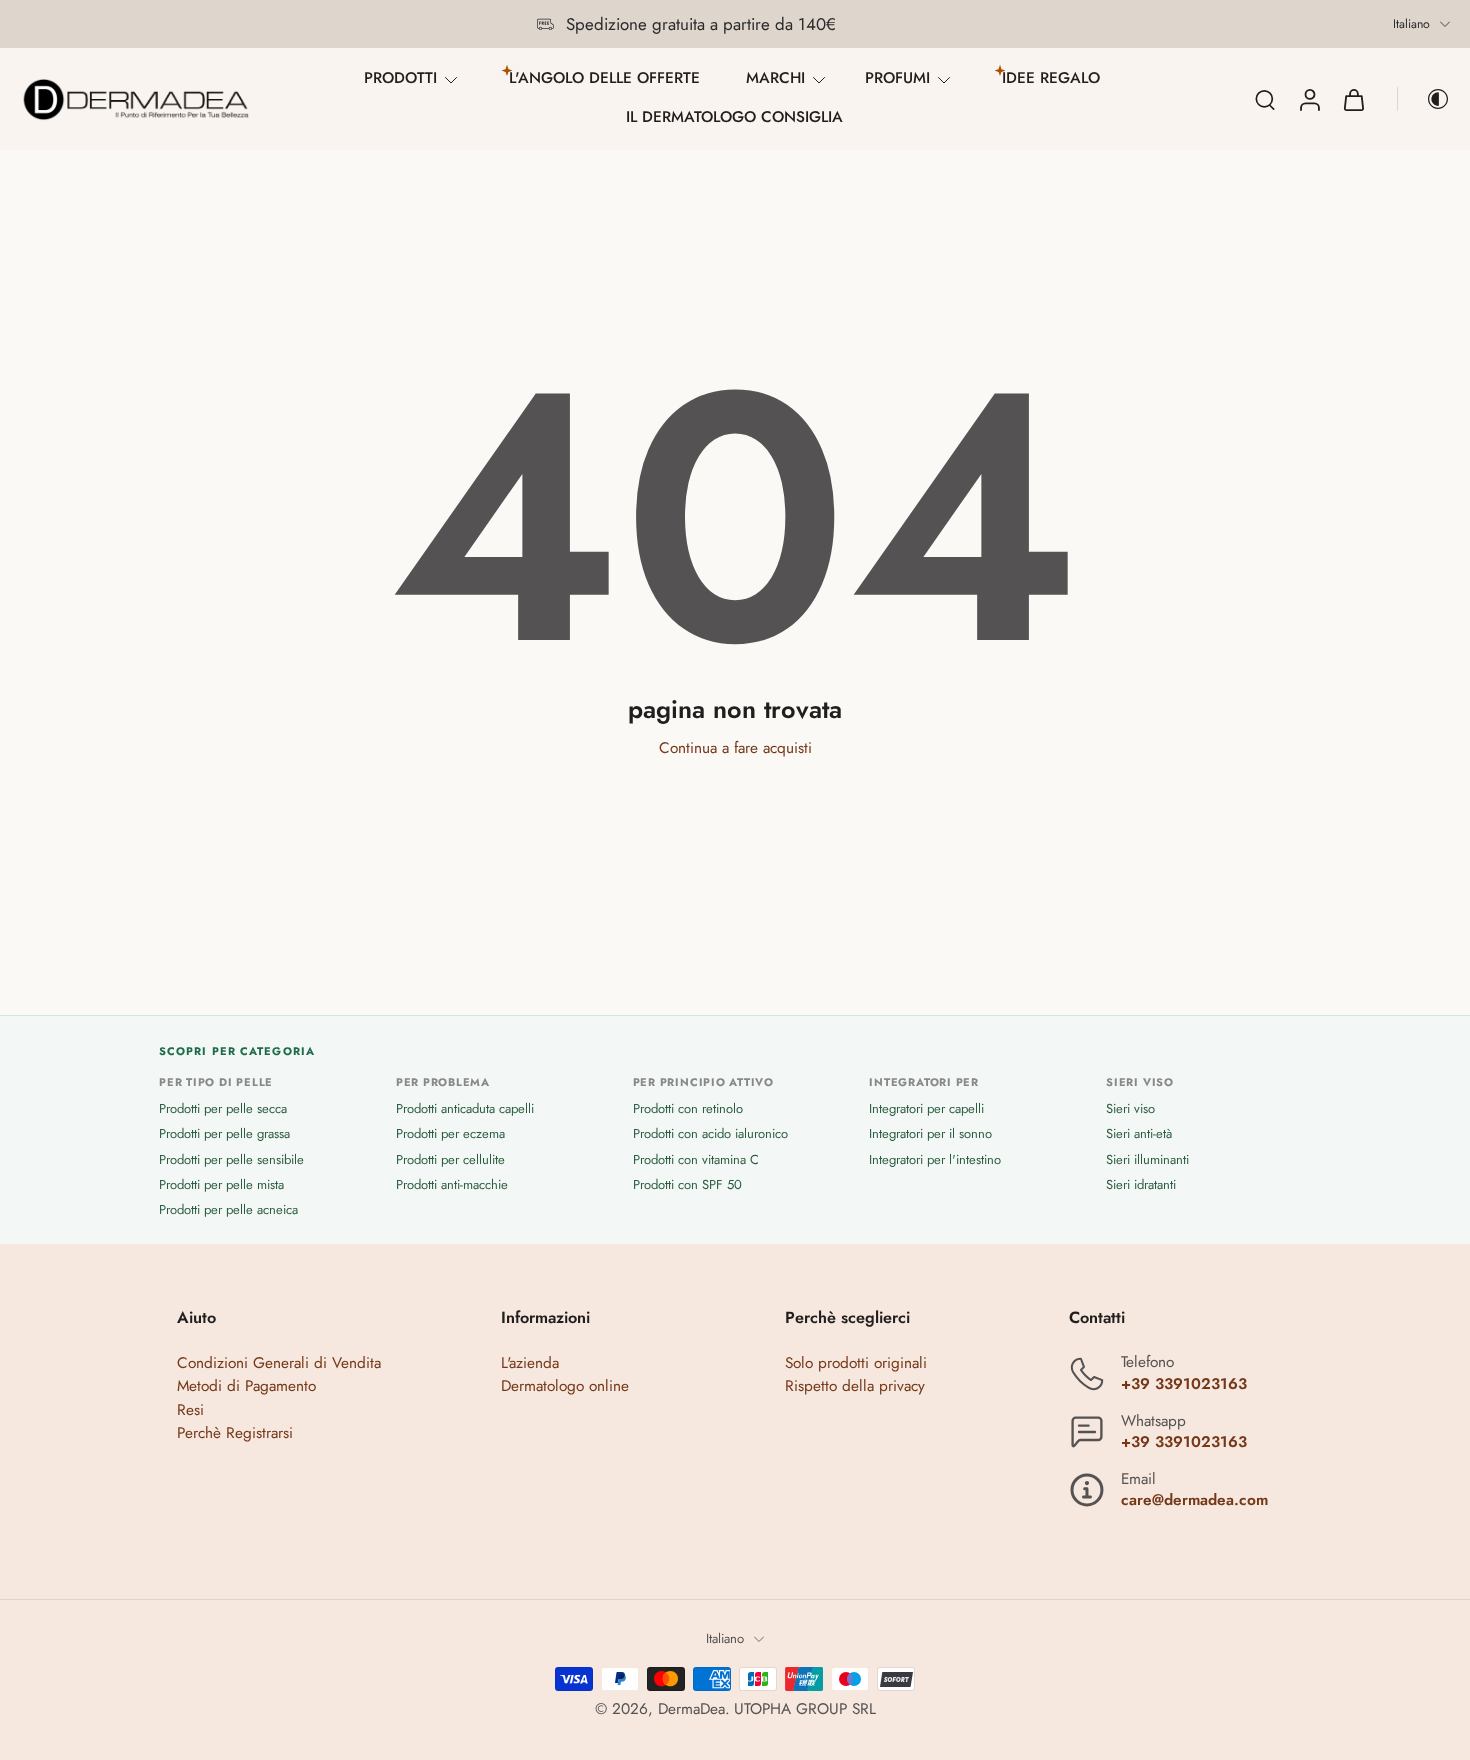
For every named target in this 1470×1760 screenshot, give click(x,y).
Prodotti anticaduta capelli (465, 1109)
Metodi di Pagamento (246, 1387)
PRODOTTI (400, 78)
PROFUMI (897, 78)
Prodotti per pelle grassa (224, 1134)
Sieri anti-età (1139, 1134)
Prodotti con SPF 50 (687, 1184)
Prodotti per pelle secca (223, 1109)
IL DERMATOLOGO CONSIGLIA (734, 117)
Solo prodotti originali (856, 1364)
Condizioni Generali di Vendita (279, 1364)
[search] (1265, 99)
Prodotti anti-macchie (452, 1184)
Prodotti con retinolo (688, 1109)
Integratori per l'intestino (935, 1159)
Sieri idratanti (1141, 1184)
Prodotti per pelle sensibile (231, 1159)
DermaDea (691, 1709)
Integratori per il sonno (930, 1134)
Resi (190, 1410)
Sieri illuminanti (1147, 1159)
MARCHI (775, 78)
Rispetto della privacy (855, 1387)
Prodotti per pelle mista (221, 1184)
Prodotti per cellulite (450, 1159)
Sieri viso (1130, 1109)
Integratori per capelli (926, 1109)
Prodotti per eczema (450, 1134)
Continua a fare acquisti (735, 748)
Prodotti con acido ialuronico (710, 1134)
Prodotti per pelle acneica (228, 1209)
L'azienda (530, 1364)
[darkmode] (1424, 99)
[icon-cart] (1353, 99)
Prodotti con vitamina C (696, 1159)
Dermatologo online (565, 1387)
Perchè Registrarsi (235, 1433)
